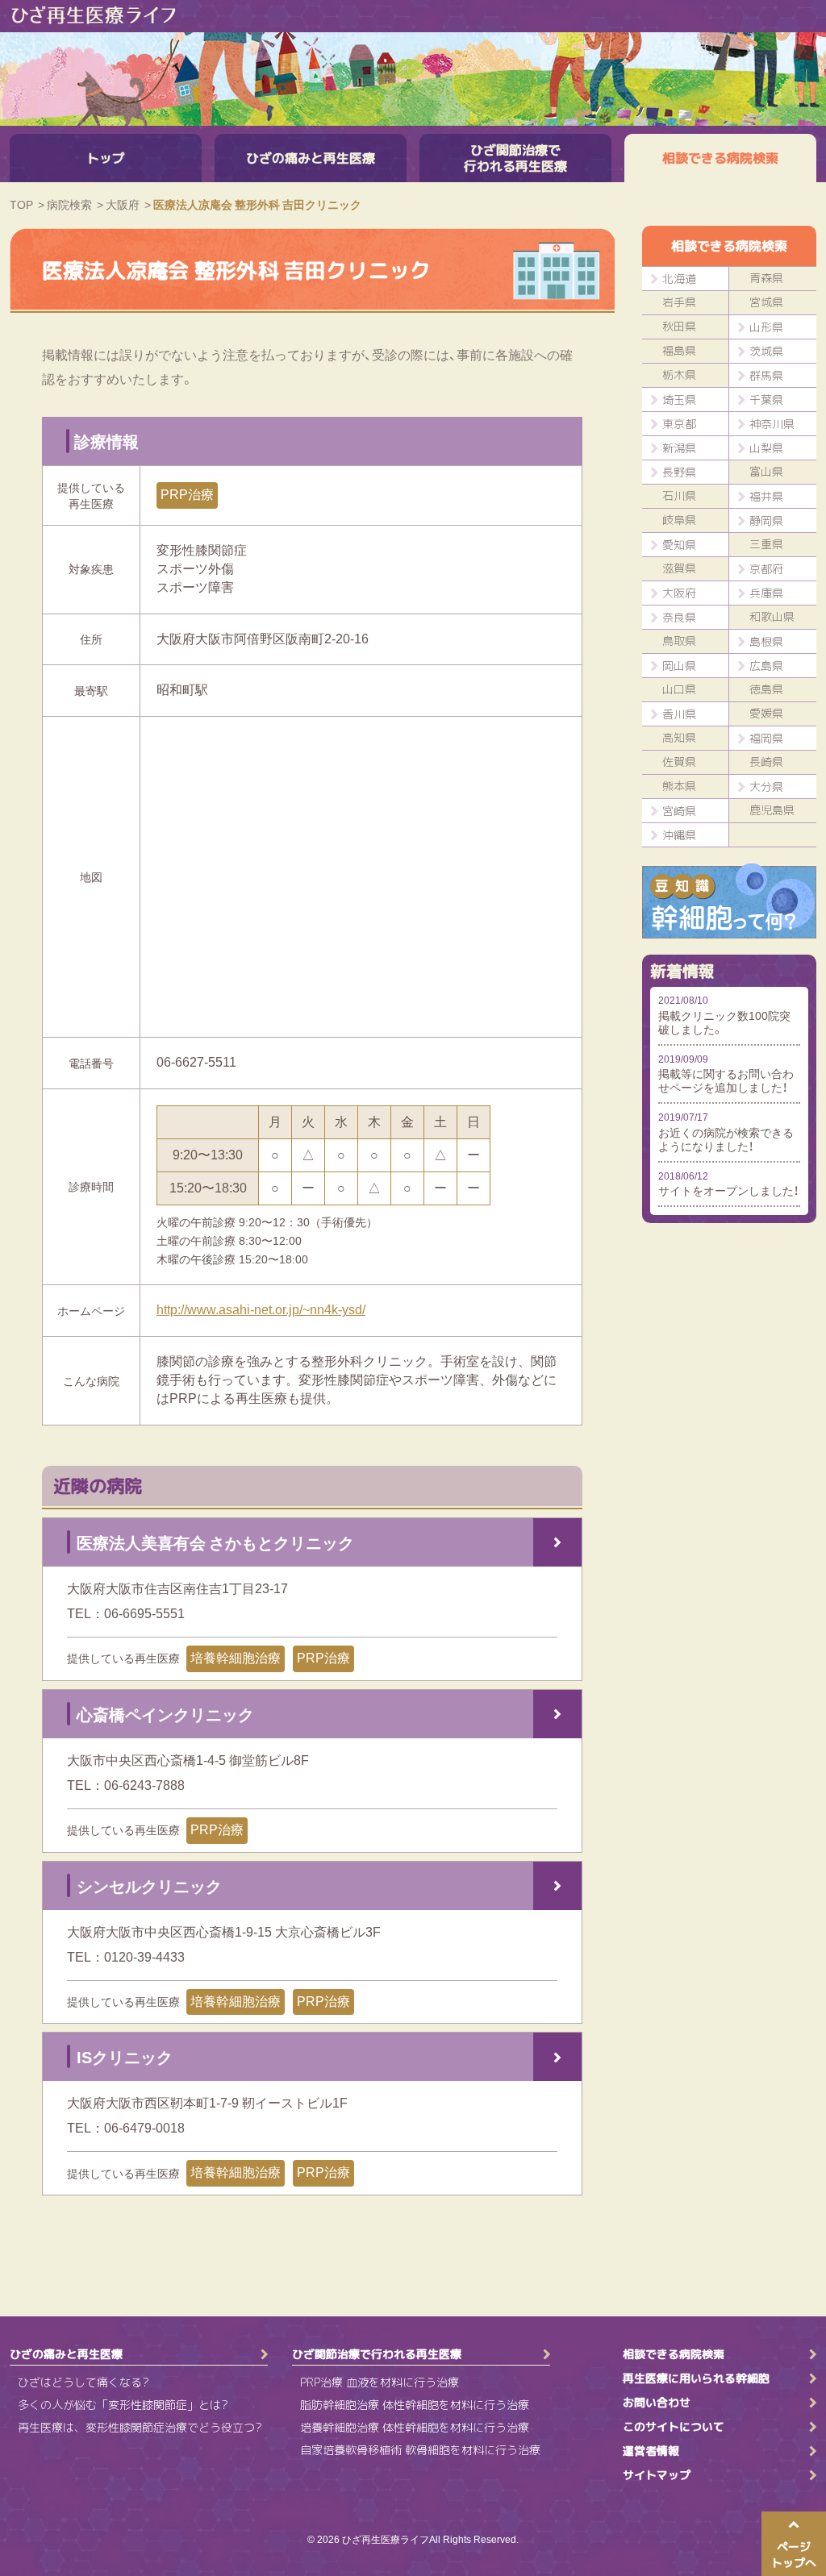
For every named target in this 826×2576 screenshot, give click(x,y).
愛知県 (679, 545)
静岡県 (766, 520)
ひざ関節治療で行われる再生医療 (515, 158)
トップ (106, 158)
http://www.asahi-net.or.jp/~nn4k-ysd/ (261, 1310)
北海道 (679, 279)
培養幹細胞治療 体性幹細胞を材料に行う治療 (415, 2427)
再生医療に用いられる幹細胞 (696, 2378)
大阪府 (679, 593)
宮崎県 (679, 811)
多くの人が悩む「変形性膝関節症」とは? (123, 2405)
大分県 (766, 787)
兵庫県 (766, 593)
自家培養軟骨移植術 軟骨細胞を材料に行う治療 (420, 2450)
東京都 (679, 424)
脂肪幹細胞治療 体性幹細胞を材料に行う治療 (415, 2405)
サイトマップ (657, 2475)
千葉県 (766, 400)
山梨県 (766, 448)
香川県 (679, 714)
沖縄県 (679, 835)
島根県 (766, 641)
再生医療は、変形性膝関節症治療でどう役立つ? (140, 2427)
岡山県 (679, 666)
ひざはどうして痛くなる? (83, 2382)
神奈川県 (772, 424)
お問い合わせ (657, 2403)
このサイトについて (674, 2427)
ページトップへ (794, 2555)
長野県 (679, 472)
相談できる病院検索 (720, 158)
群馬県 (766, 375)
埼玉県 (679, 400)
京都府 (766, 569)
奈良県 (679, 617)
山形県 (766, 327)
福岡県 (766, 738)
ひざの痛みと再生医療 (311, 158)
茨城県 (766, 351)
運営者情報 (651, 2451)
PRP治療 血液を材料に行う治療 (380, 2382)
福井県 (766, 496)
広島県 (766, 666)
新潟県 (679, 448)
